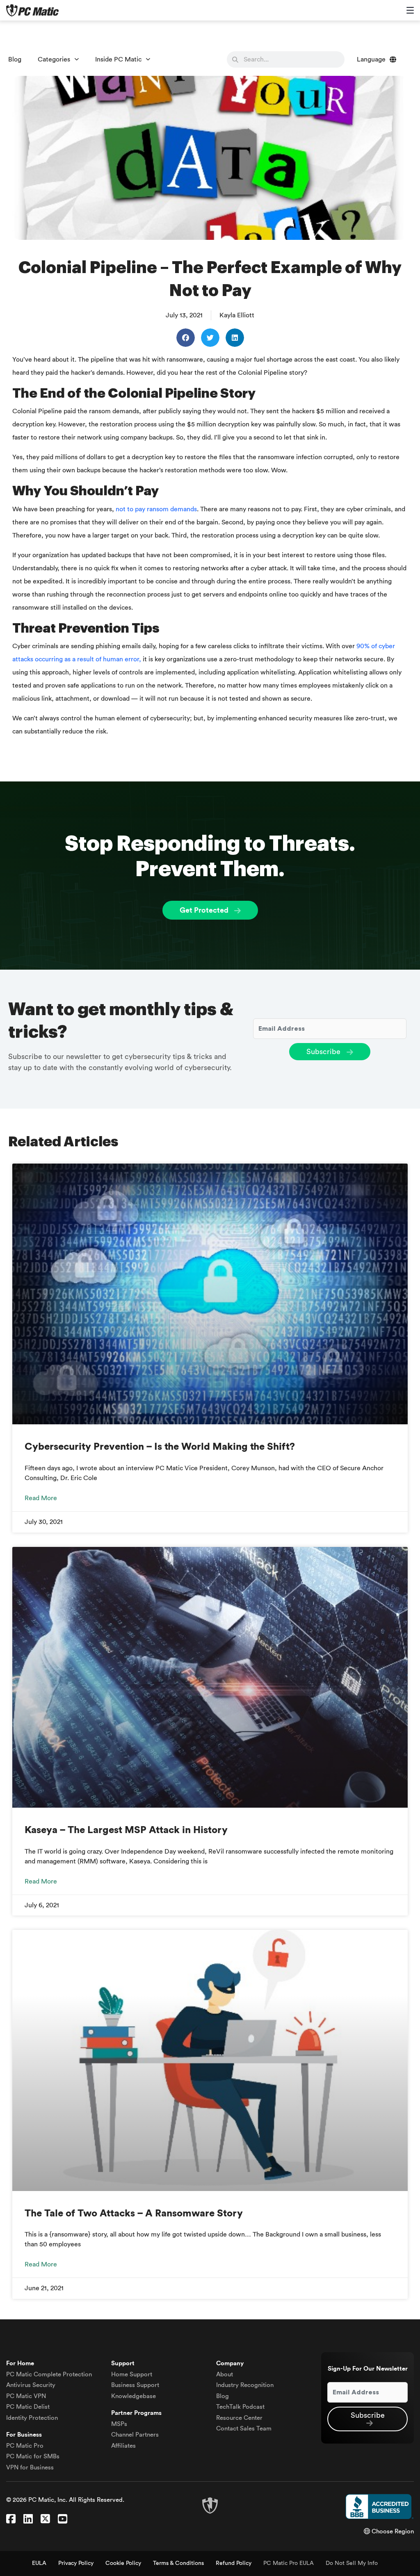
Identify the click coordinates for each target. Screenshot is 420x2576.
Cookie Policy (123, 2563)
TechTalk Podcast (240, 2407)
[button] (186, 338)
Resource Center (239, 2418)
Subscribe (324, 1052)
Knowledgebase (134, 2396)
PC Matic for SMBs (33, 2456)
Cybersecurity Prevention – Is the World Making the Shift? (160, 1447)
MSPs (119, 2424)
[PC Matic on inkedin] (28, 2519)
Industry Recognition (245, 2385)
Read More (41, 1498)
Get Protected (205, 910)
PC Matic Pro (25, 2446)
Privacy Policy (76, 2563)
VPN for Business (30, 2468)
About (225, 2374)
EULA (39, 2563)
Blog (15, 59)
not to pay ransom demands (156, 509)
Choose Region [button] (392, 2532)
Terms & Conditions (178, 2563)
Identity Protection (32, 2418)
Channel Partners (135, 2435)
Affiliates (123, 2446)
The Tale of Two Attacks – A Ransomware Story (134, 2214)
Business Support (135, 2385)
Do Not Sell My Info (352, 2563)
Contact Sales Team (244, 2429)
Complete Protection (49, 2374)
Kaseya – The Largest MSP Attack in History (126, 1830)
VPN (26, 2396)
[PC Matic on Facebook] (11, 2519)
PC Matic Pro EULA (289, 2563)
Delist (28, 2407)
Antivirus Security (31, 2385)
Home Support (132, 2374)
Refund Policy (234, 2563)
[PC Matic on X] (45, 2519)
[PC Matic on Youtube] (63, 2519)
